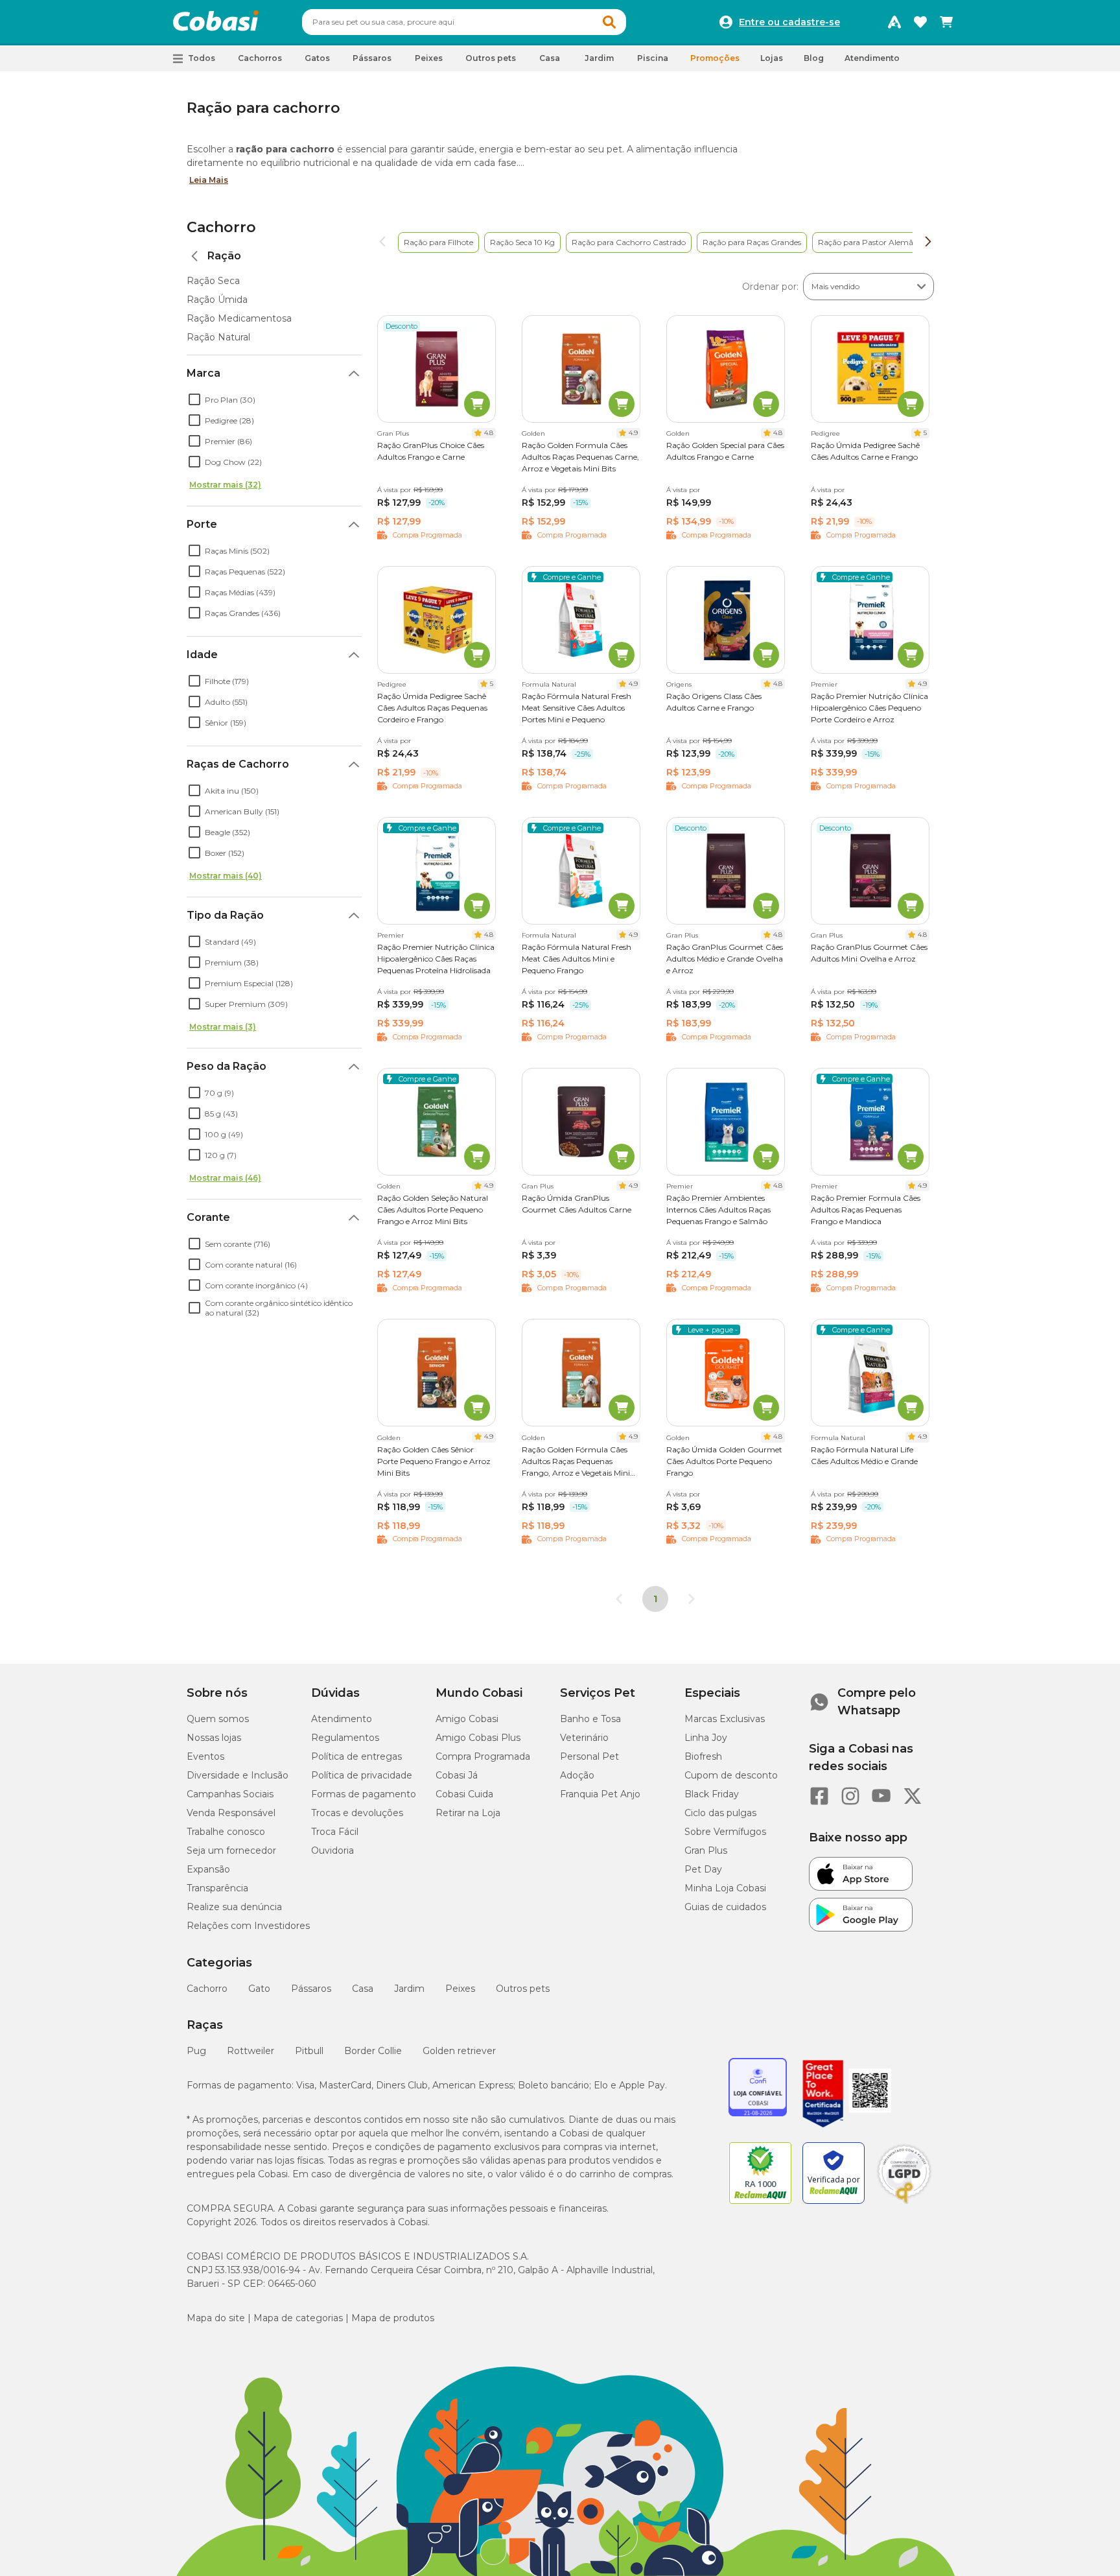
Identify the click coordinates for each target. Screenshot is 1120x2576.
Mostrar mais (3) (223, 1027)
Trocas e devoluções (357, 1813)
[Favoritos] (920, 22)
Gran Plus (706, 1850)
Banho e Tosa (590, 1719)
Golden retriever (459, 2051)
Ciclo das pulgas (720, 1813)
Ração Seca (213, 281)
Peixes (460, 1989)
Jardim (409, 1989)
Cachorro (221, 227)
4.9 (633, 433)
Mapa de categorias (298, 2318)
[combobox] (464, 22)
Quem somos (218, 1719)
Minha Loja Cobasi (725, 1888)
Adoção (577, 1775)
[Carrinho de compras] (946, 22)
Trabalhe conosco (226, 1832)
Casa (363, 1989)
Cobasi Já (457, 1775)
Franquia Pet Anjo (600, 1794)
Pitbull (309, 2051)
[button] (609, 22)
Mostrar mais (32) (225, 485)
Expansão (208, 1869)
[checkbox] (194, 399)
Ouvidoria (332, 1850)
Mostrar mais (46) (225, 1178)
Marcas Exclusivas (725, 1719)
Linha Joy (706, 1738)
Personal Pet (589, 1756)
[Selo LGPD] (904, 2204)
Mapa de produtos (393, 2318)
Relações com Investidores (248, 1926)
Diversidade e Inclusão (238, 1775)
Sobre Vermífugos (725, 1832)
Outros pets (523, 1989)
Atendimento (872, 58)
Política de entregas (356, 1756)
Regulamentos (345, 1738)
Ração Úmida (217, 300)
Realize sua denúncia (234, 1907)
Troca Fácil (335, 1832)
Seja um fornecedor (231, 1850)
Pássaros (311, 1989)
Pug (196, 2051)
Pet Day (703, 1869)
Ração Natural (218, 337)
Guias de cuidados (725, 1907)
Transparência (217, 1888)
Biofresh (703, 1756)
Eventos (205, 1756)
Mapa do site (216, 2318)
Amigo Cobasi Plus (478, 1738)
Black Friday (712, 1794)
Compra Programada (483, 1756)
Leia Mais (209, 180)
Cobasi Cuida (464, 1794)
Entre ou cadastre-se (789, 22)
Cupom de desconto (731, 1775)
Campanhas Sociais (230, 1794)
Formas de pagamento (364, 1794)
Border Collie (373, 2051)
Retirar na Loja (468, 1813)
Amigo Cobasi (467, 1719)
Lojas (772, 58)
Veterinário (584, 1738)
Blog (814, 58)
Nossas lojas (214, 1738)
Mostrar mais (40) (226, 876)
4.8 (489, 433)
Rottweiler (251, 2051)
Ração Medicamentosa (239, 318)
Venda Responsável (231, 1813)
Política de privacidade (362, 1775)
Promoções (715, 58)
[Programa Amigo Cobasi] (894, 22)
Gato (259, 1989)
